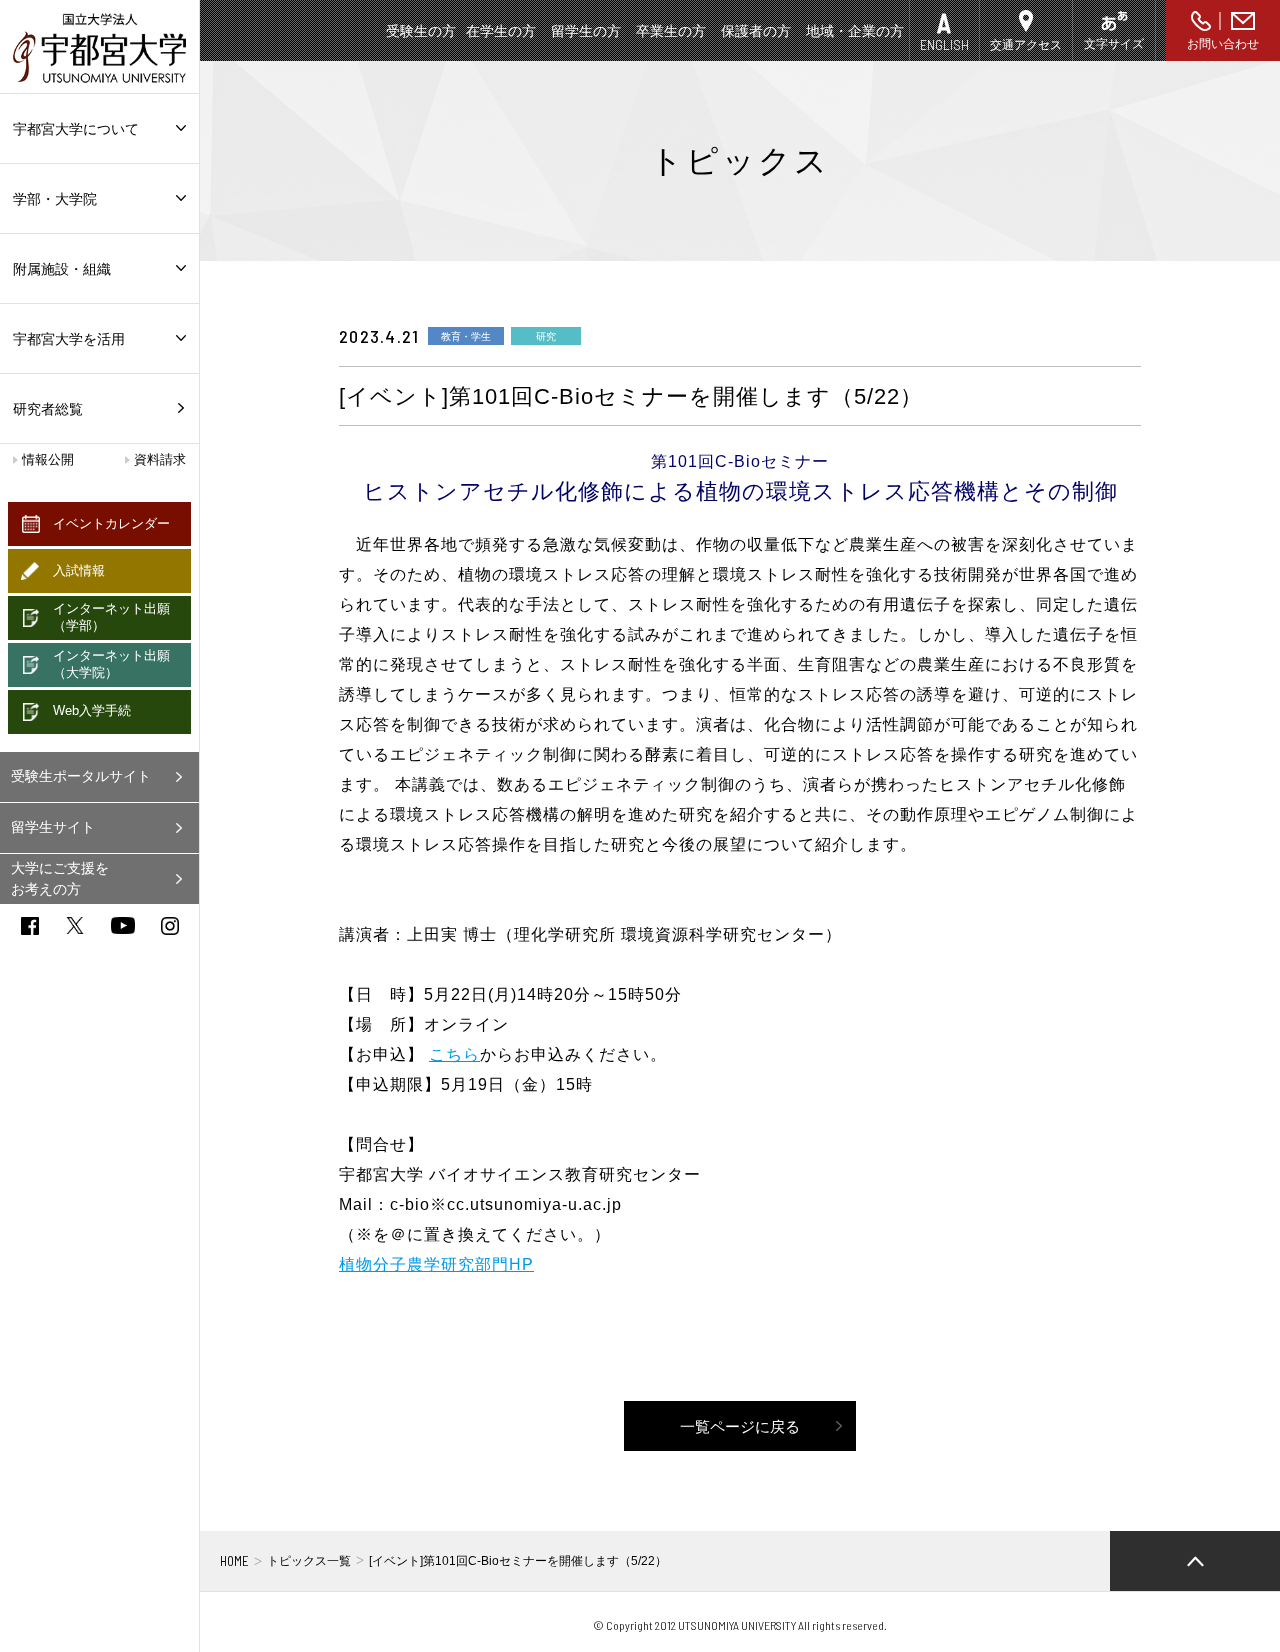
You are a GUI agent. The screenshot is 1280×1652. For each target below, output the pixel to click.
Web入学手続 (92, 710)
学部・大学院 (55, 199)
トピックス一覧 (309, 1561)
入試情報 (79, 570)
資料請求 (160, 459)
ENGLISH (944, 44)
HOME (234, 1561)
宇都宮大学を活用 (69, 339)
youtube (123, 925)
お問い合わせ (1223, 44)
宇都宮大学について (76, 129)
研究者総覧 (48, 409)
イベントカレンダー (111, 523)
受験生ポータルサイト (81, 776)
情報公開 (48, 459)
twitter (75, 925)
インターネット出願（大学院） (111, 664)
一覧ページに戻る (740, 1426)
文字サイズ (1114, 44)
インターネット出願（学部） (111, 617)
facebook (30, 926)
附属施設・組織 (62, 269)
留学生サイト (53, 827)
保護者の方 (756, 31)
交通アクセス (1026, 45)
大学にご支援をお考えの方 (60, 878)
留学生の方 (586, 31)
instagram (170, 926)
